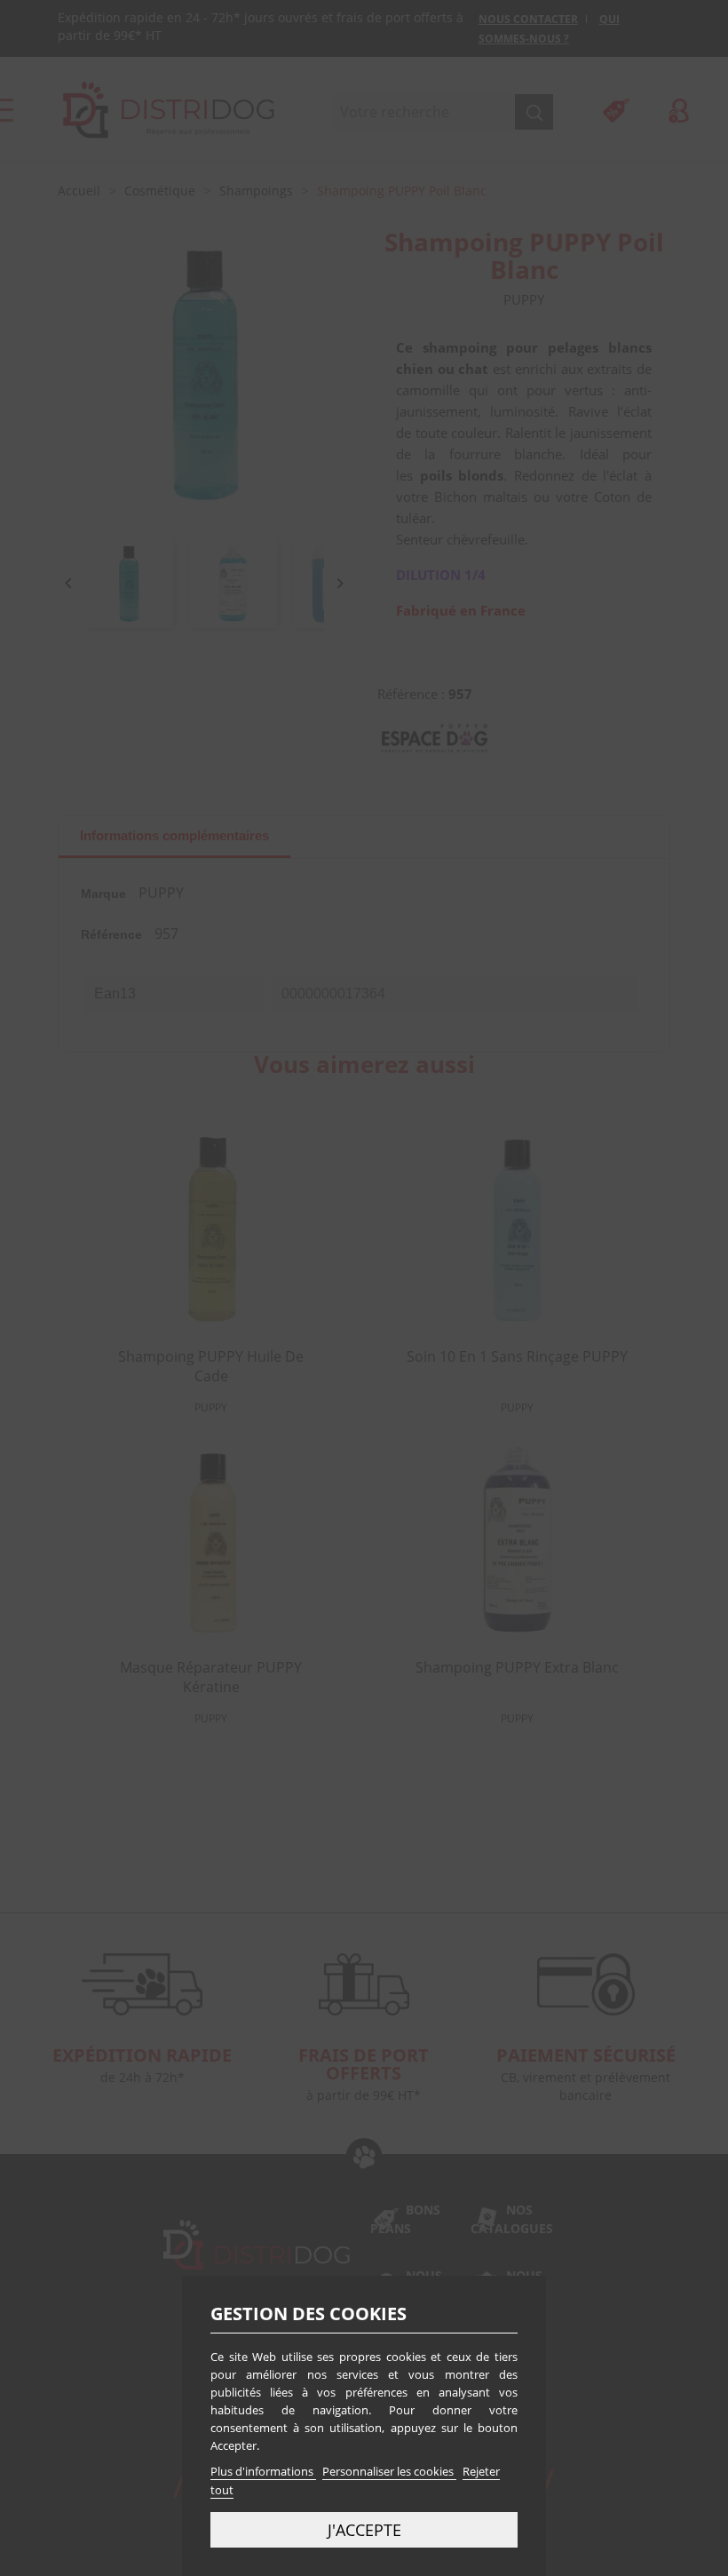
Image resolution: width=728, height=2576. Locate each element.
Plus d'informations (263, 2471)
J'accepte (364, 2529)
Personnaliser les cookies (389, 2471)
